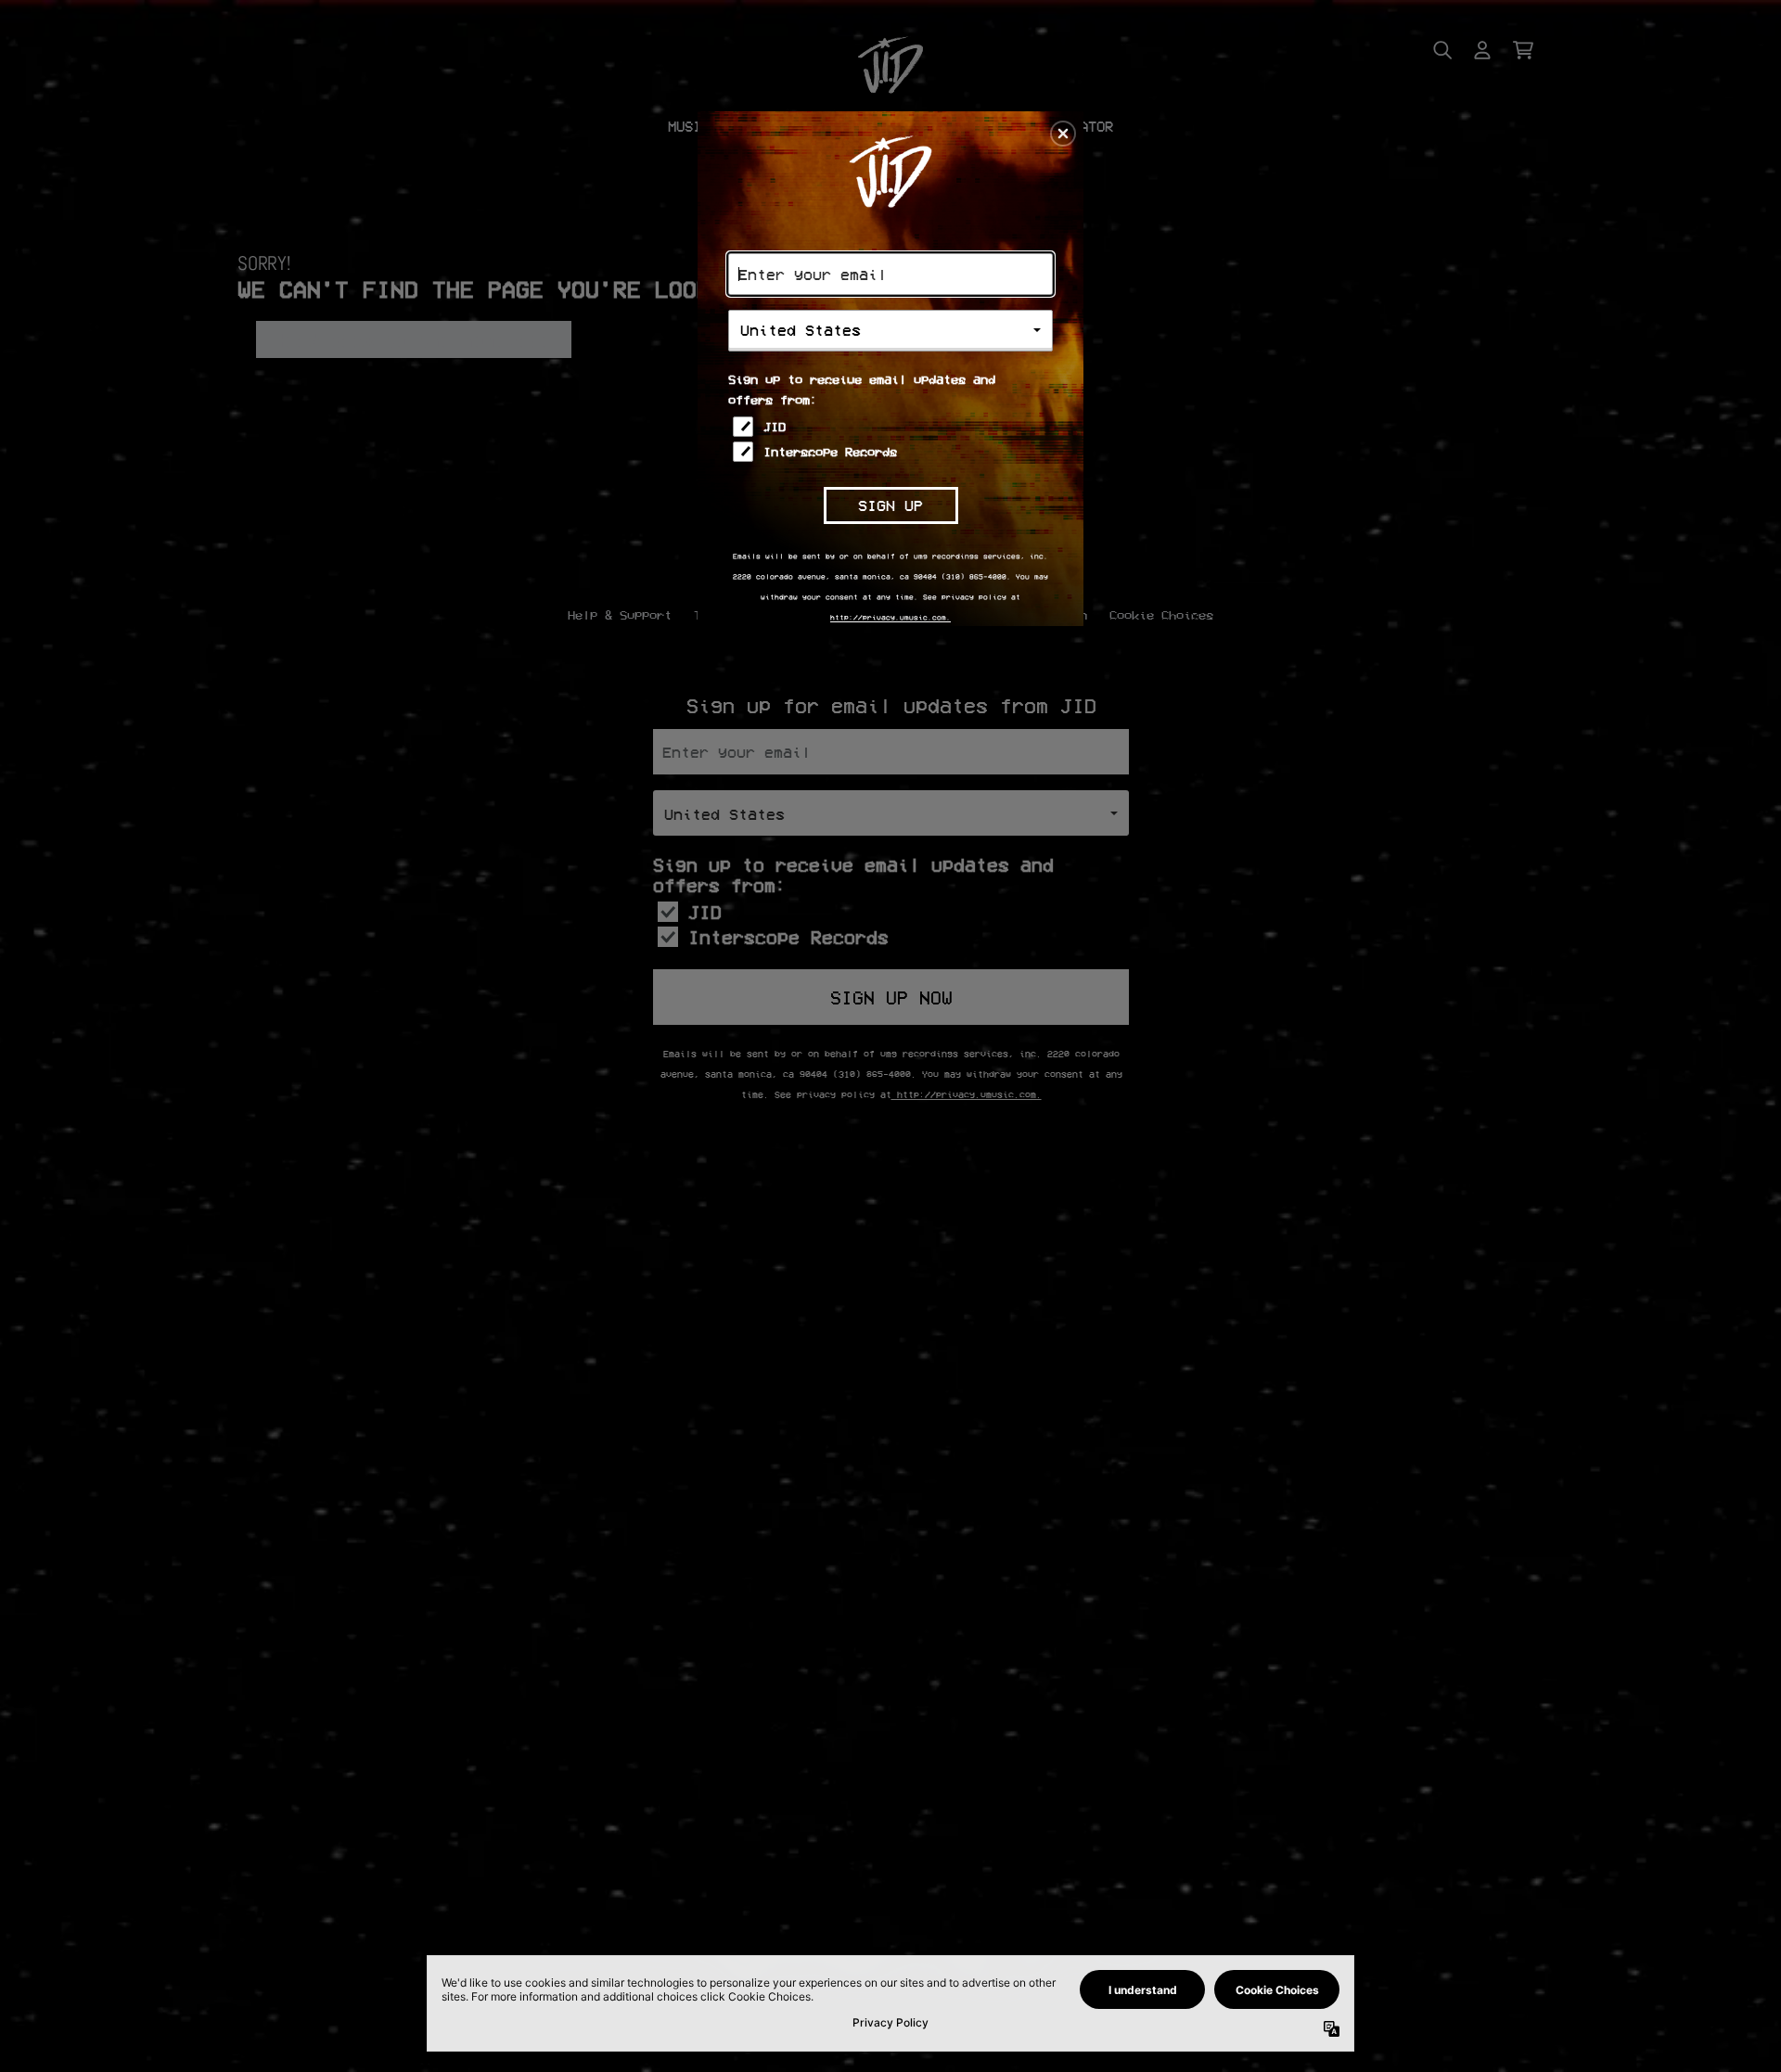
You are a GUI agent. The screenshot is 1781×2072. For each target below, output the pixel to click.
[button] (1063, 134)
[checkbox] (893, 427)
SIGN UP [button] (890, 505)
